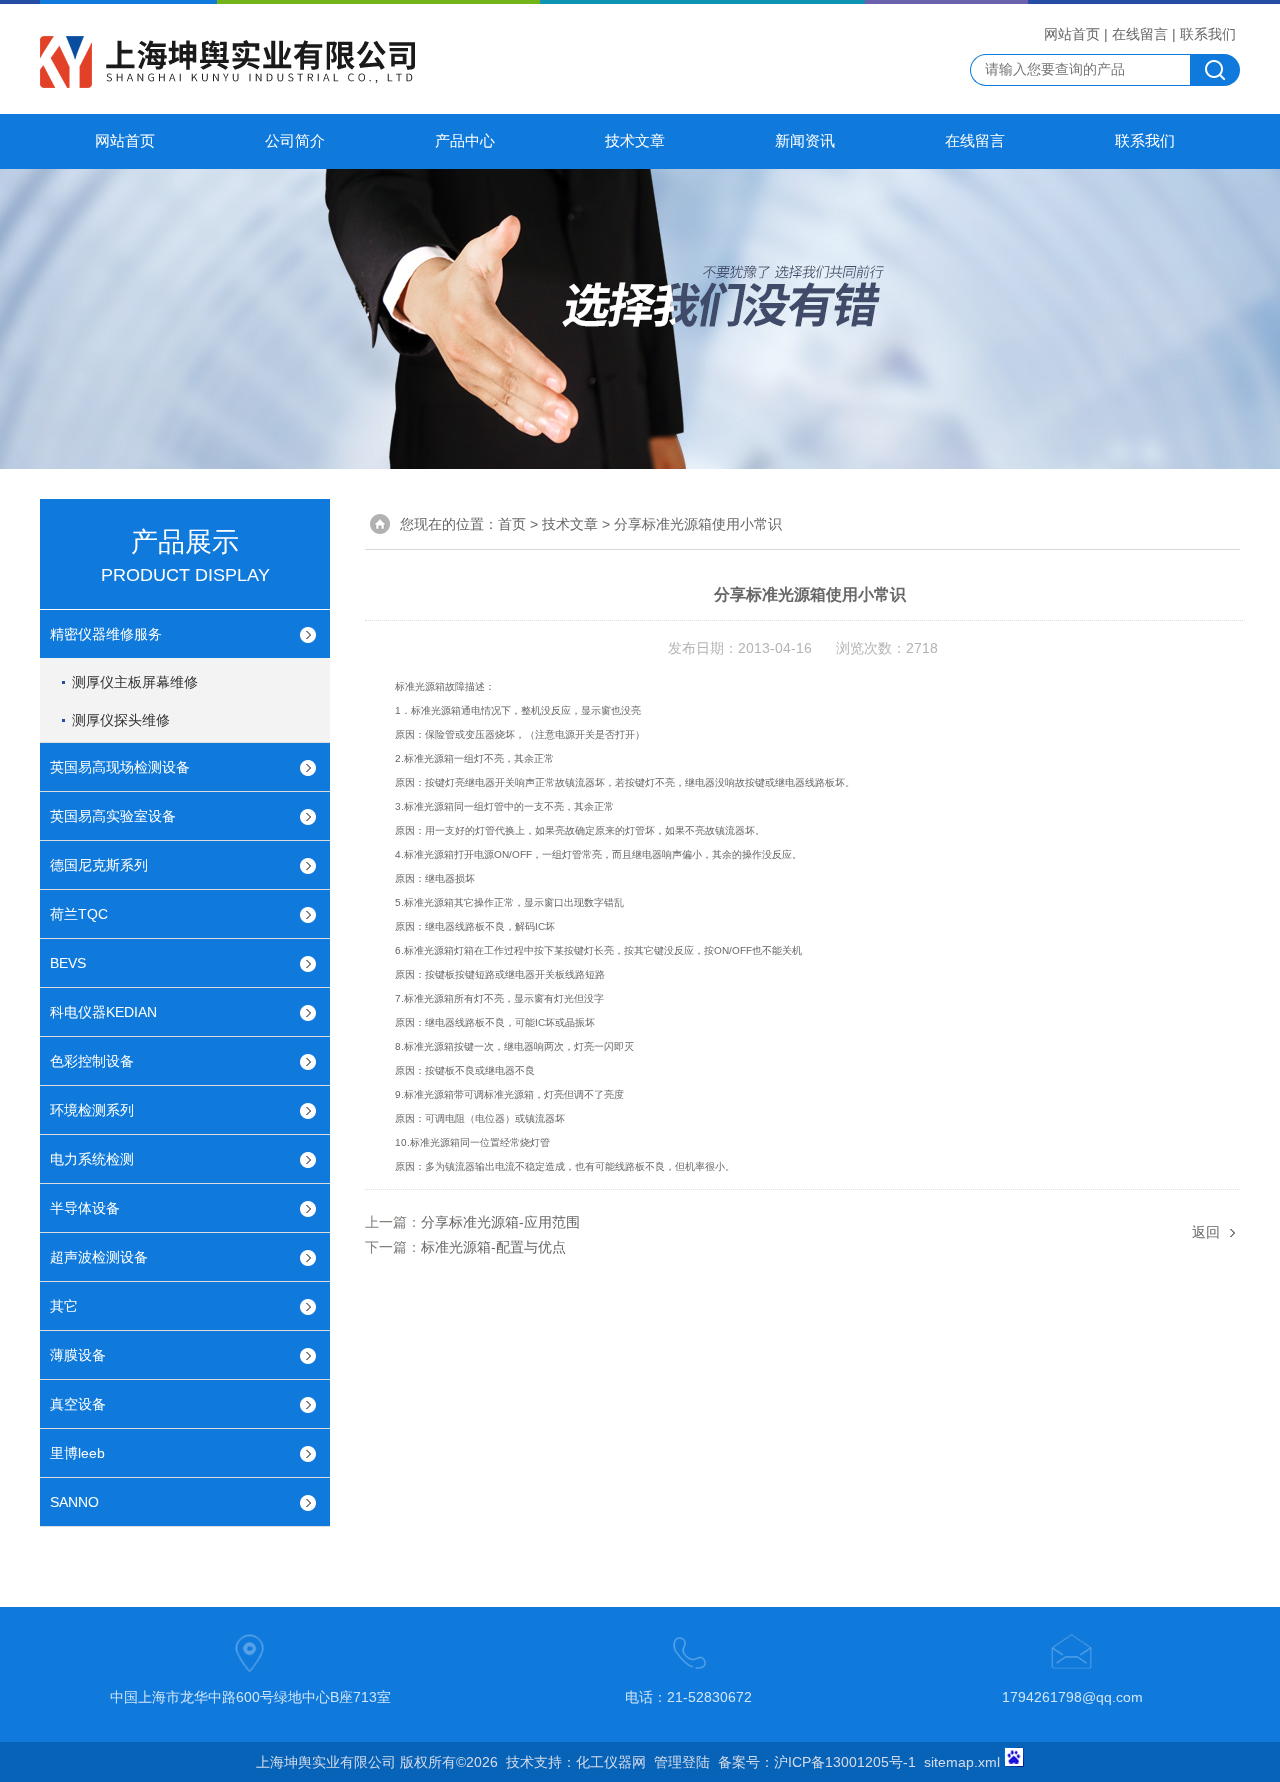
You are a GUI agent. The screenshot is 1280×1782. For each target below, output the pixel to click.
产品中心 (465, 141)
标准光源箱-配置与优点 (493, 1247)
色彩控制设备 (92, 1061)
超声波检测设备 (99, 1257)
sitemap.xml (962, 1762)
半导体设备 (85, 1208)
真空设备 (78, 1404)
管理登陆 (682, 1762)
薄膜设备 (78, 1355)
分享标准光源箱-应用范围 (500, 1222)
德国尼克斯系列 (99, 865)
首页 (512, 524)
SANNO (74, 1502)
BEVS (68, 963)
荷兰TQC (79, 914)
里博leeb (77, 1453)
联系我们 (1208, 34)
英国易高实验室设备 (113, 816)
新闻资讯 (805, 141)
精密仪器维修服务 (106, 634)
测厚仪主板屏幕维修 (135, 682)
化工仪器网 (611, 1762)
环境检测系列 (92, 1110)
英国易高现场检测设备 (120, 767)
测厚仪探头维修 (121, 720)
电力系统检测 (92, 1159)
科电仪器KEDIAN (103, 1012)
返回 (1206, 1232)
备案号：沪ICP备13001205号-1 (817, 1762)
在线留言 (1140, 34)
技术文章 (635, 141)
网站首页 (1072, 34)
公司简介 (295, 141)
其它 (64, 1306)
